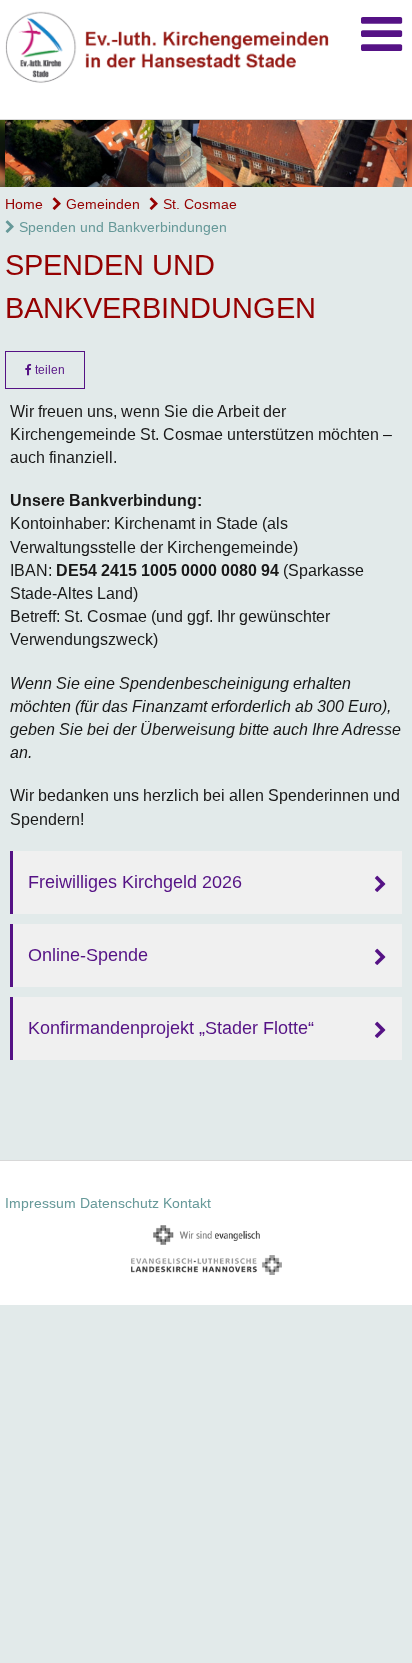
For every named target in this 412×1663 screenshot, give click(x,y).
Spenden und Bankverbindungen (121, 227)
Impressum (40, 1203)
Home (24, 204)
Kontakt (187, 1203)
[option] (206, 153)
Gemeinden (101, 204)
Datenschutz (119, 1203)
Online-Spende (88, 955)
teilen (48, 370)
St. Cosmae (198, 204)
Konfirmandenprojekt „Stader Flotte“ (171, 1028)
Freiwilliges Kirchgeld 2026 (135, 882)
